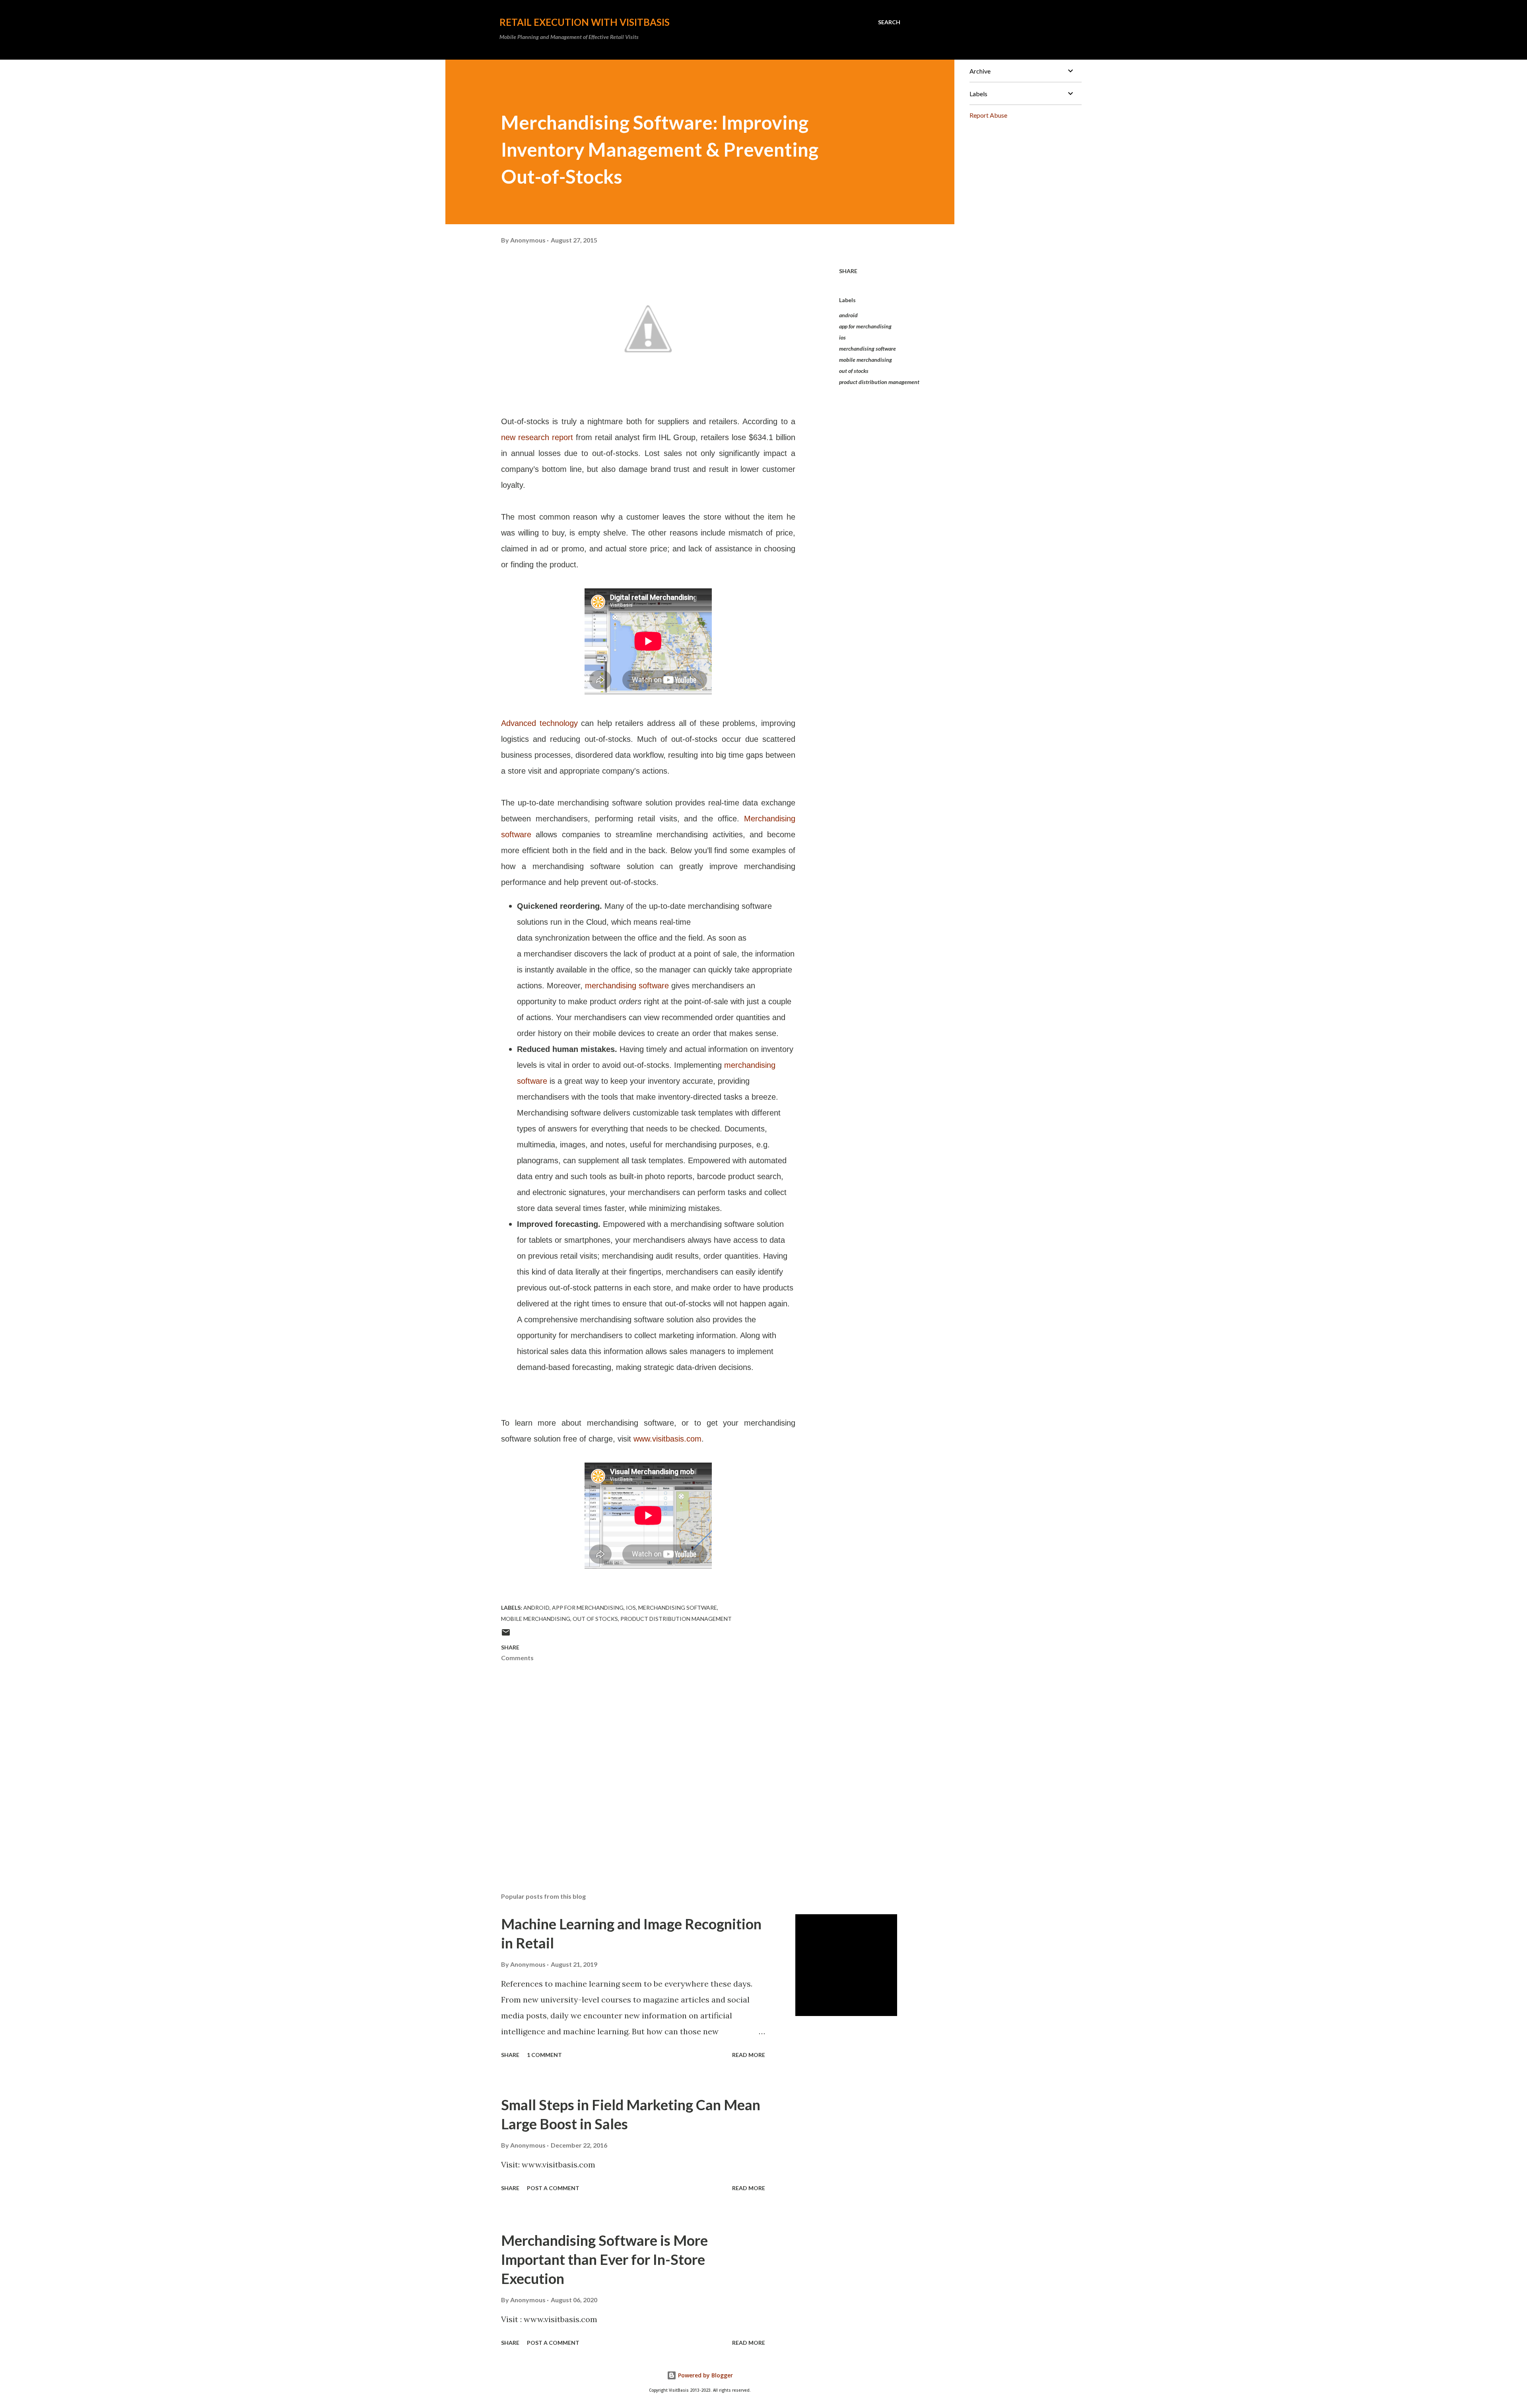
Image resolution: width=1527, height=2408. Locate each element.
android (848, 315)
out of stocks (854, 371)
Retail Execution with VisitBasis (585, 22)
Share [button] (848, 271)
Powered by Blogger (705, 2375)
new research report (537, 437)
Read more (749, 2055)
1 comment (544, 2055)
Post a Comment (553, 2188)
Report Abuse (988, 115)
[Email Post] (506, 1635)
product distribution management (879, 382)
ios (842, 337)
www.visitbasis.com (667, 1439)
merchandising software (627, 986)
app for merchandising (865, 326)
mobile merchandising (865, 360)
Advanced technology (539, 723)
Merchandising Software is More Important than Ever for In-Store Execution (604, 2259)
